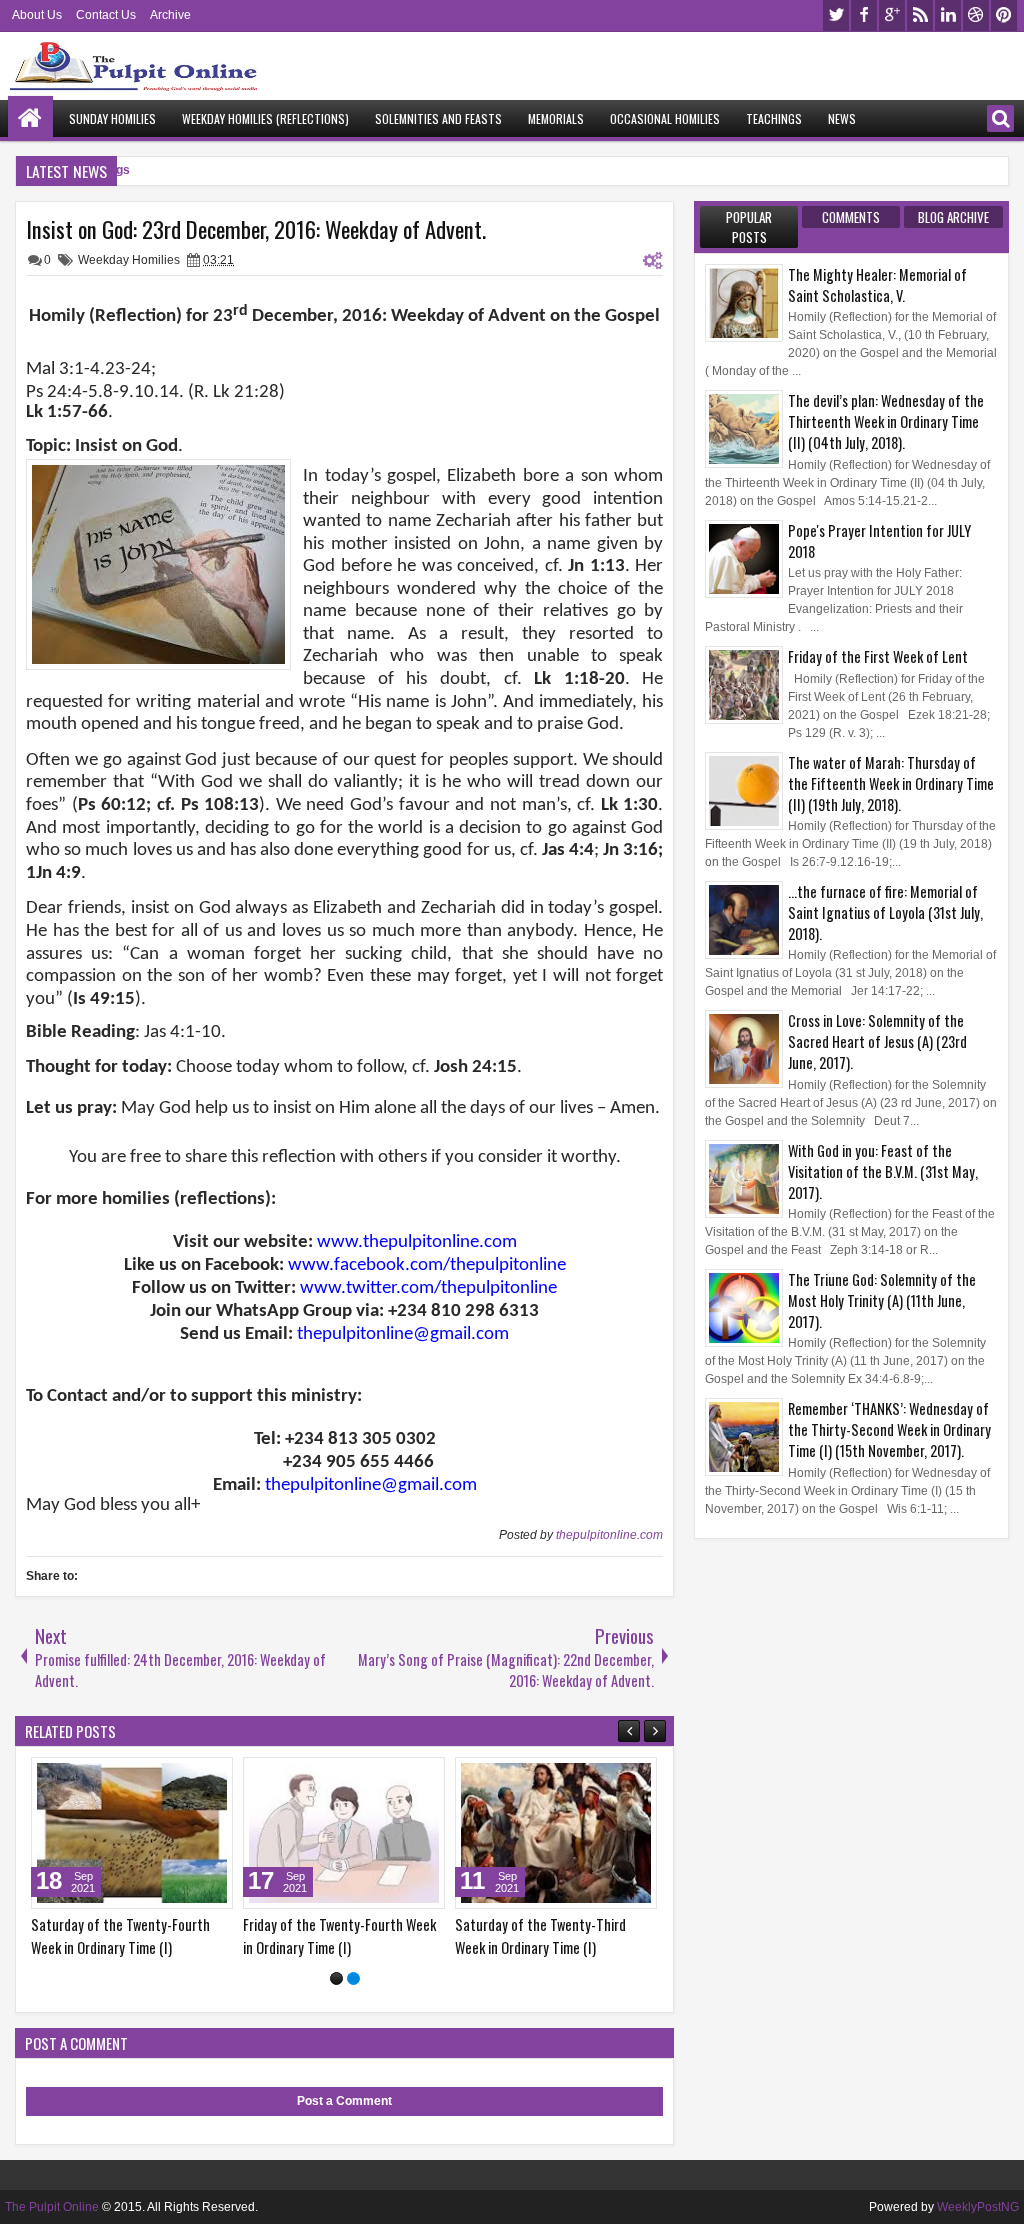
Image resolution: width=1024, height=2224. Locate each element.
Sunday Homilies (112, 118)
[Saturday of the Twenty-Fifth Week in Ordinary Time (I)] (214, 1833)
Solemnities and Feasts (438, 118)
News (842, 118)
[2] (353, 1978)
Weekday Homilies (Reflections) (265, 118)
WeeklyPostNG (978, 2207)
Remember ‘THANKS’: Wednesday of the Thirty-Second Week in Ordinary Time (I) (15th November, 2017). (889, 1429)
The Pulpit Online (52, 2207)
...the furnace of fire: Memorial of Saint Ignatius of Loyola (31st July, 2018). (885, 912)
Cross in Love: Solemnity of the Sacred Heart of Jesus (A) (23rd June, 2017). (877, 1041)
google (892, 15)
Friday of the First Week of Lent (878, 656)
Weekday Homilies (129, 260)
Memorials (556, 118)
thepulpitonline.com (609, 1535)
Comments (851, 217)
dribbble (976, 15)
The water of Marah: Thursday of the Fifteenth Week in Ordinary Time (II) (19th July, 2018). (891, 783)
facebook (864, 15)
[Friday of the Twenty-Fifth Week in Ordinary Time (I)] (426, 1833)
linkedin (948, 15)
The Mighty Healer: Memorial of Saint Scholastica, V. (877, 285)
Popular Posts (749, 227)
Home (30, 118)
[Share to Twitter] (59, 1777)
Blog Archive (953, 217)
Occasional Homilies (665, 118)
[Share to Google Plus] (81, 1777)
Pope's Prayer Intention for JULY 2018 (879, 541)
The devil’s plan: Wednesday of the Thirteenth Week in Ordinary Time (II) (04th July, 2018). (886, 421)
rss (920, 15)
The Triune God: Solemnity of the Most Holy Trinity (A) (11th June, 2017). (882, 1300)
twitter (836, 15)
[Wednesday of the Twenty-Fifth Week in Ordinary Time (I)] (638, 1833)
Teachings (774, 118)
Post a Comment (344, 2101)
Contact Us (106, 15)
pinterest (1004, 15)
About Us (37, 15)
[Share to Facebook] (37, 1777)
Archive (170, 15)
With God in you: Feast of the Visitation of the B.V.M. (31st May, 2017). (883, 1171)
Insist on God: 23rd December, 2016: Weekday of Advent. (256, 229)
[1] (336, 1978)
